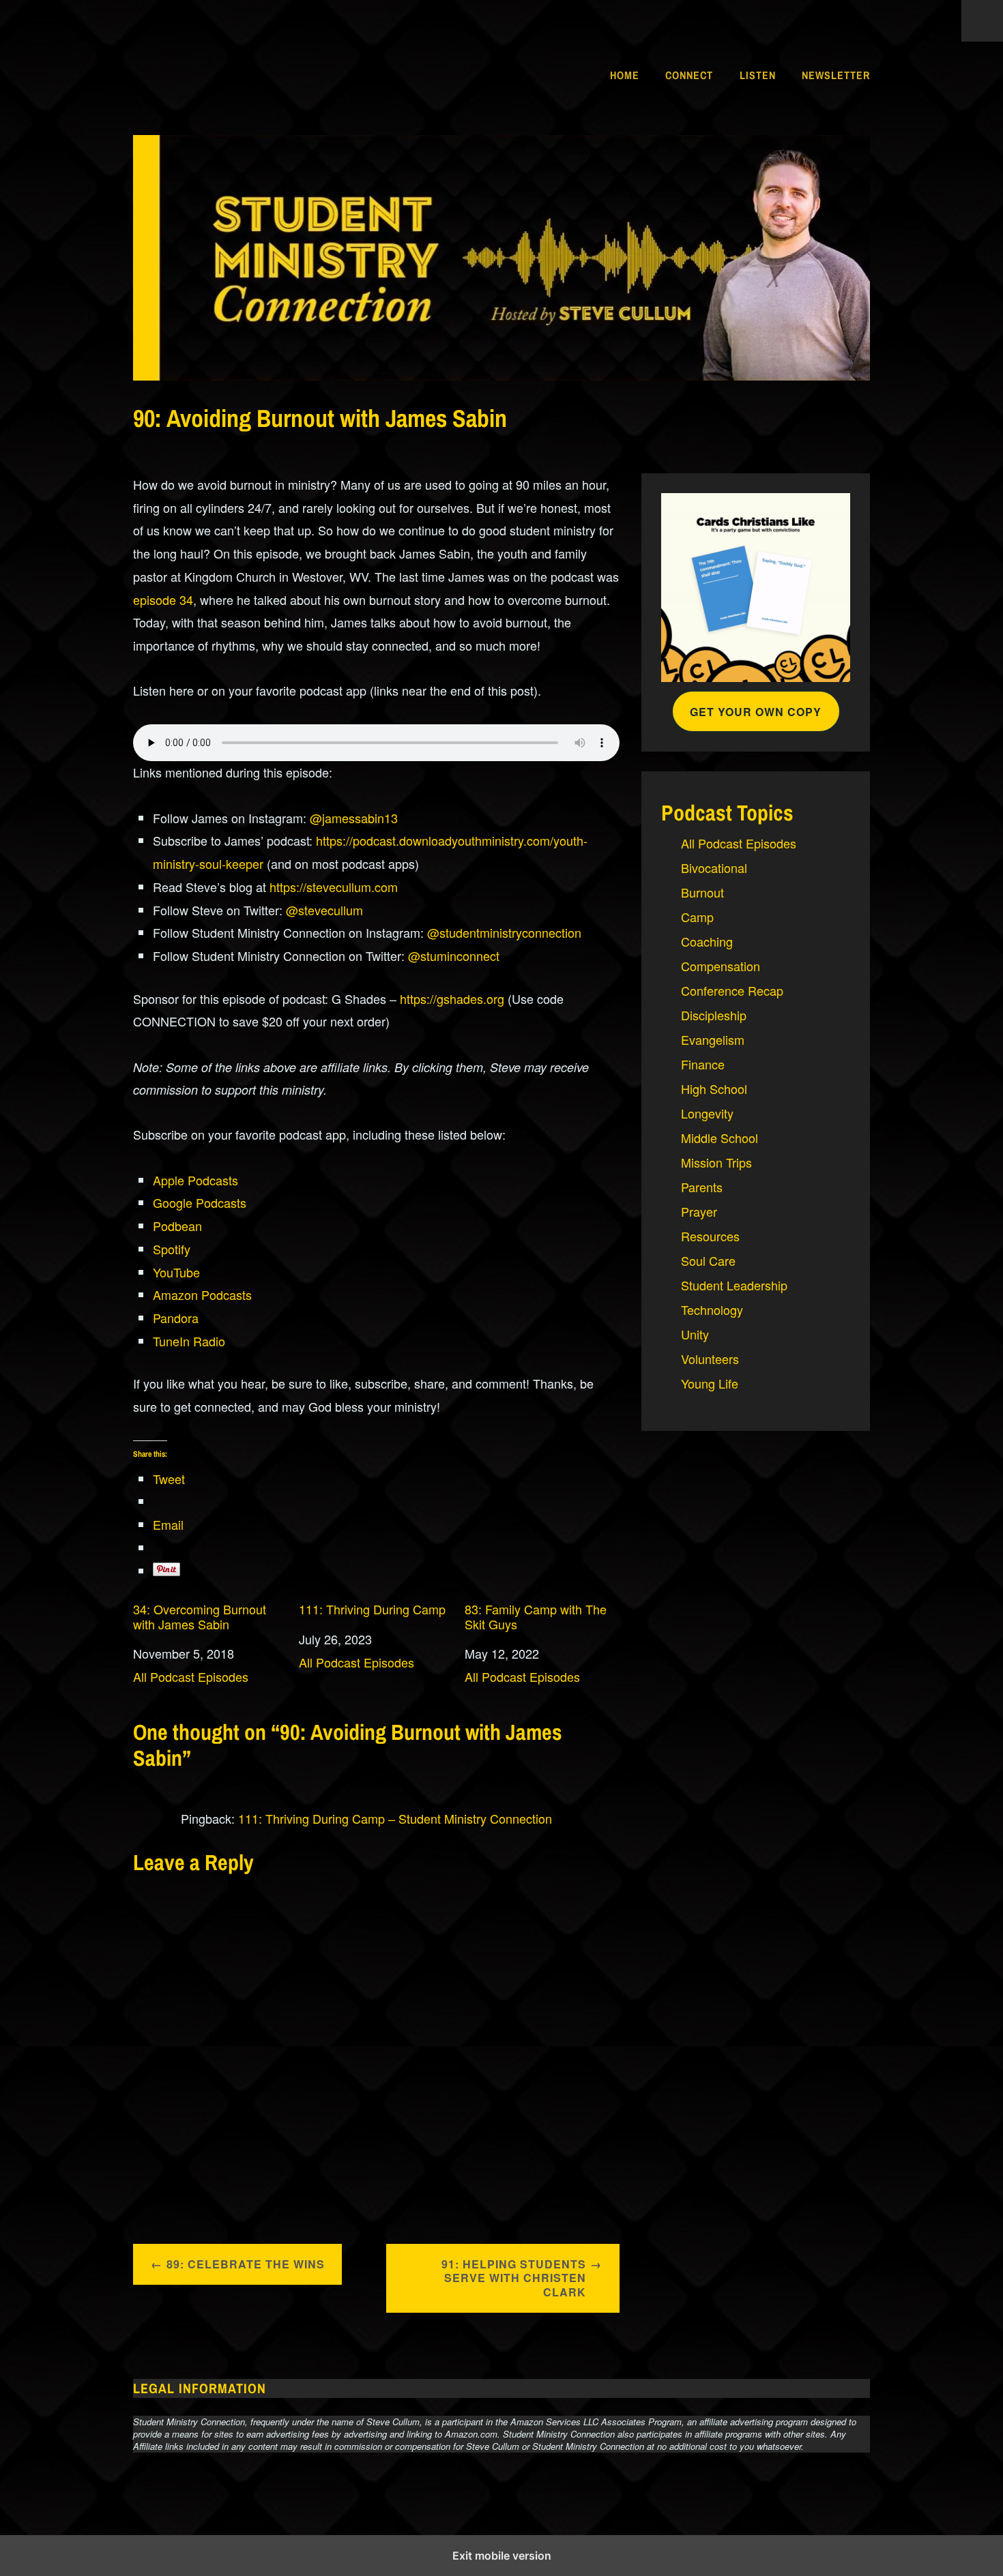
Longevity (707, 1113)
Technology (712, 1309)
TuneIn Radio (189, 1341)
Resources (710, 1236)
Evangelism (713, 1039)
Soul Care (708, 1260)
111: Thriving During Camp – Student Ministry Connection (395, 1818)
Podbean (177, 1226)
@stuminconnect (454, 956)
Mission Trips (716, 1162)
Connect (689, 75)
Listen (758, 75)
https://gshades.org (452, 998)
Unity (695, 1334)
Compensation (721, 966)
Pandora (176, 1318)
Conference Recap (732, 990)
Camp (697, 917)
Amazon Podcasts (202, 1294)
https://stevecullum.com (334, 887)
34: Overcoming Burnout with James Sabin (200, 1617)
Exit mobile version (502, 2556)
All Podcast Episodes (191, 1676)
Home (625, 75)
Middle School (719, 1138)
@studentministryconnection (504, 932)
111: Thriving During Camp (372, 1610)
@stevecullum (324, 910)
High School (714, 1089)
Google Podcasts (200, 1202)
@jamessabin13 (354, 818)
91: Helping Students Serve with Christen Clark (514, 2278)
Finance (703, 1064)
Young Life (710, 1383)
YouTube (176, 1272)
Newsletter (836, 75)
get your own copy (756, 712)
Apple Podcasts (195, 1180)
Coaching (707, 941)
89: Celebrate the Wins (246, 2264)
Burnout (702, 892)
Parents (702, 1187)
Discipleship (714, 1015)
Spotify (172, 1249)
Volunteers (710, 1359)
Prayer (699, 1211)
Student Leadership (734, 1285)
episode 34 (163, 599)
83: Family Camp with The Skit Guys (536, 1617)
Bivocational (714, 868)
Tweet (169, 1479)
